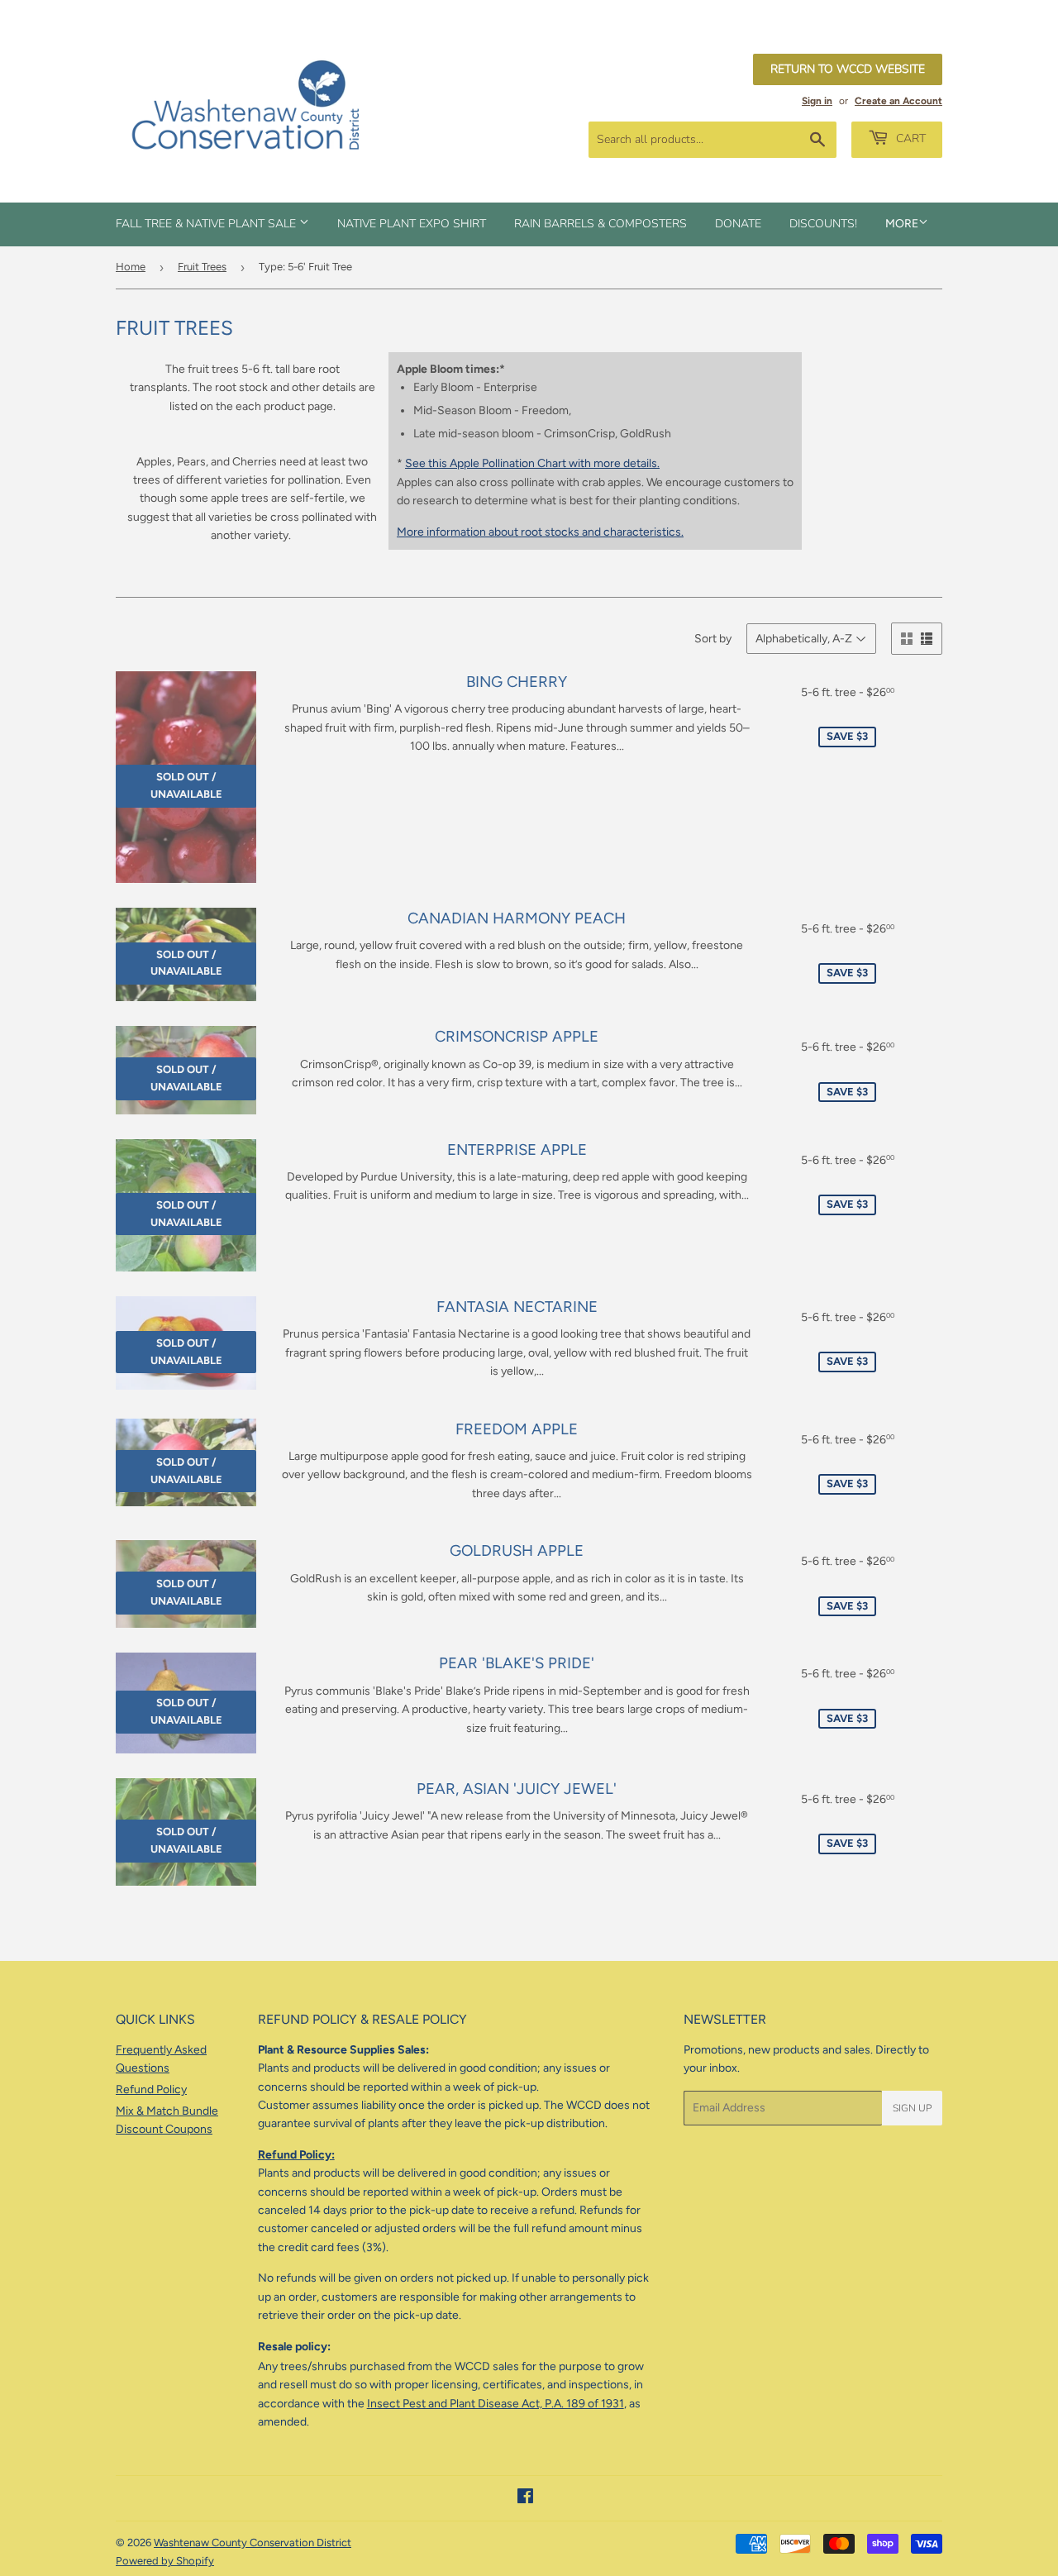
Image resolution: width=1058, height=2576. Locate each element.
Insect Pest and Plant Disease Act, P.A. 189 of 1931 (496, 2404)
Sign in (817, 101)
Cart (909, 138)
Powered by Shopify (165, 2561)
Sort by (713, 639)
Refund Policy (151, 2089)
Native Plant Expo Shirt (412, 224)
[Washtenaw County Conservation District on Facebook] (525, 2499)
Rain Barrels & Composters (600, 224)
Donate (738, 224)
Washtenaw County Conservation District (253, 2543)
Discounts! (823, 224)
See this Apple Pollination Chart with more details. (532, 463)
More (902, 224)
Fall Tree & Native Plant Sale (207, 224)
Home (131, 267)
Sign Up (912, 2108)
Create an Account (898, 101)
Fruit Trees (202, 267)
